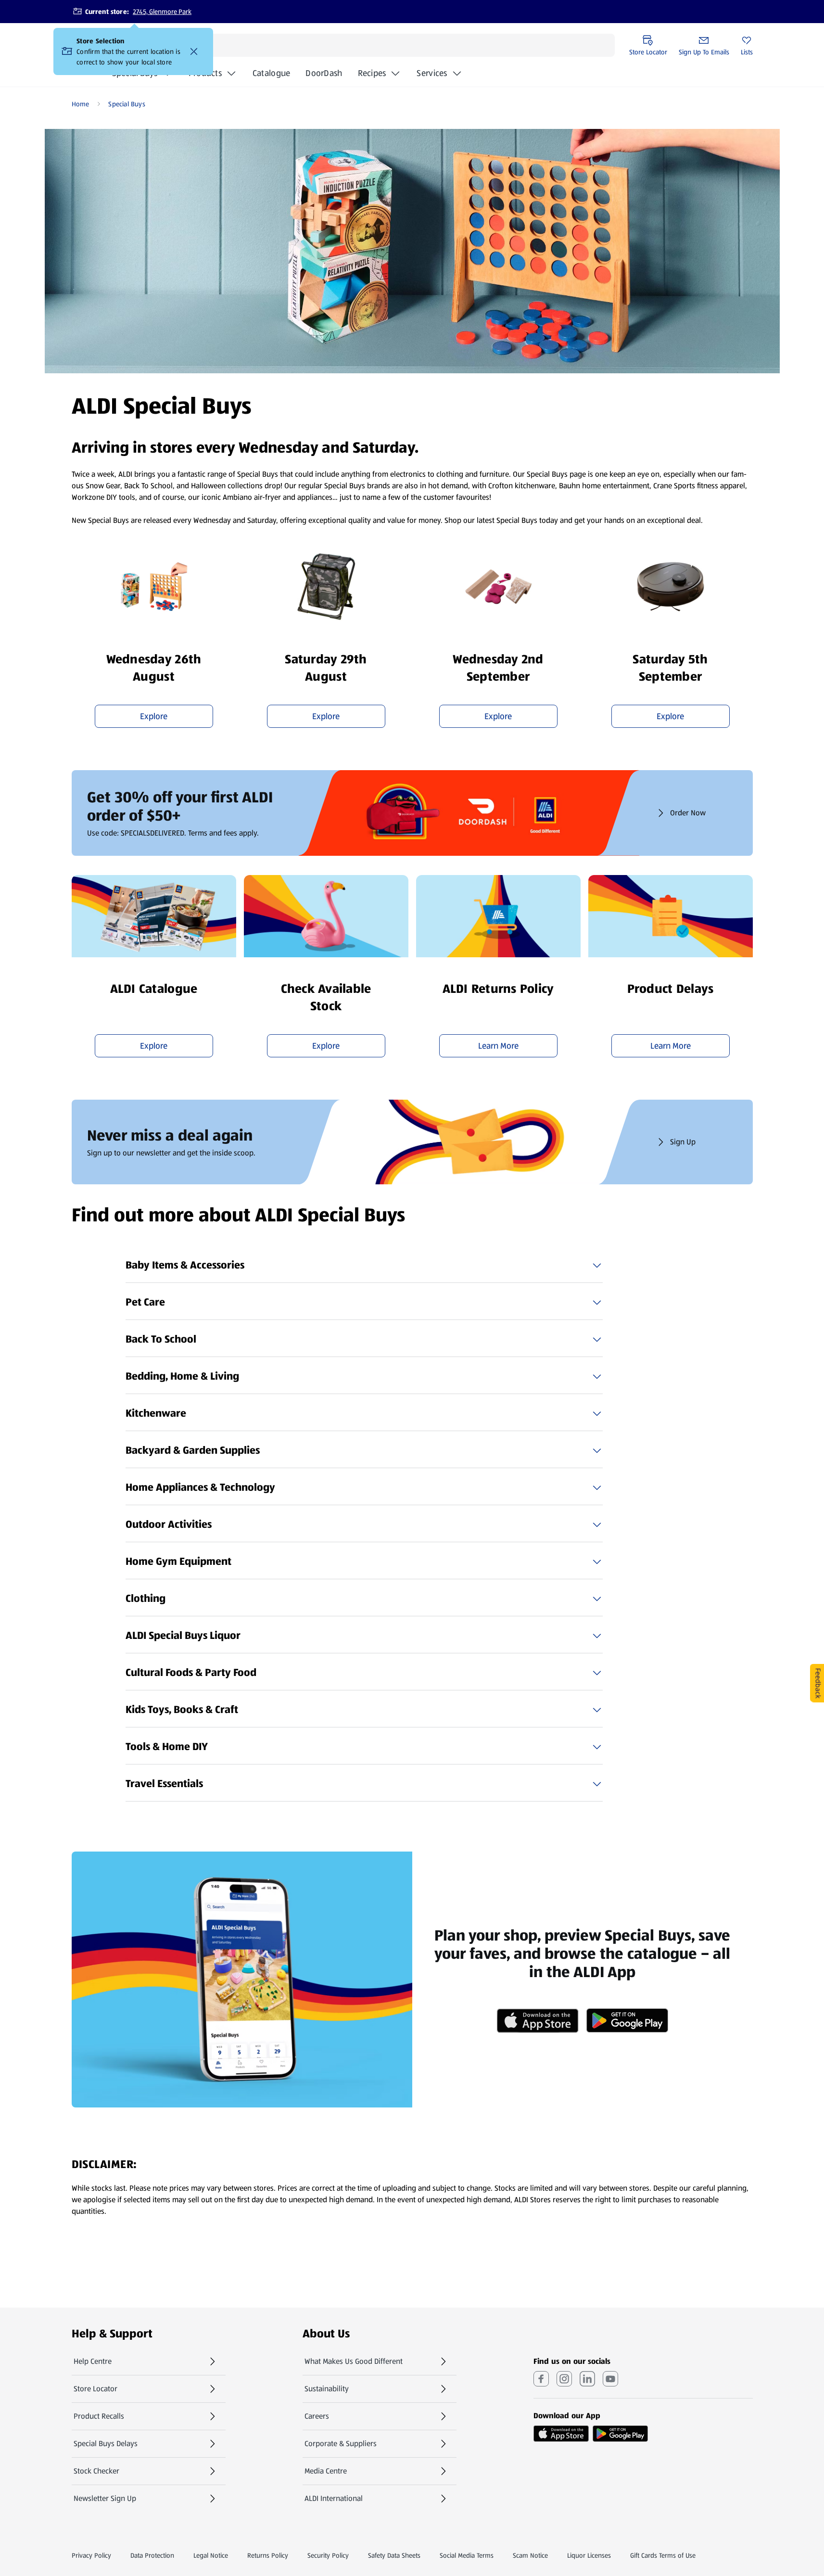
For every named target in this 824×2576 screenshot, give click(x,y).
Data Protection (152, 2555)
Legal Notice (211, 2555)
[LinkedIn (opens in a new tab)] (587, 2379)
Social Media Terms (467, 2555)
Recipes (372, 73)
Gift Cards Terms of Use (663, 2555)
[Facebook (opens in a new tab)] (541, 2379)
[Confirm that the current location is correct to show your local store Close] (194, 51)
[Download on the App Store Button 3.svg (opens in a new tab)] (561, 2434)
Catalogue (271, 76)
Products (205, 73)
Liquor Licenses (589, 2555)
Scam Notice (530, 2555)
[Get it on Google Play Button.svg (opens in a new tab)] (620, 2434)
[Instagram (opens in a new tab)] (564, 2379)
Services (432, 73)
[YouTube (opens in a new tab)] (610, 2379)
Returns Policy (268, 2555)
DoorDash (324, 76)
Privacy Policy (91, 2555)
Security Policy (328, 2555)
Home (81, 104)
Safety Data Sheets (394, 2555)
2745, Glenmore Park (162, 12)
